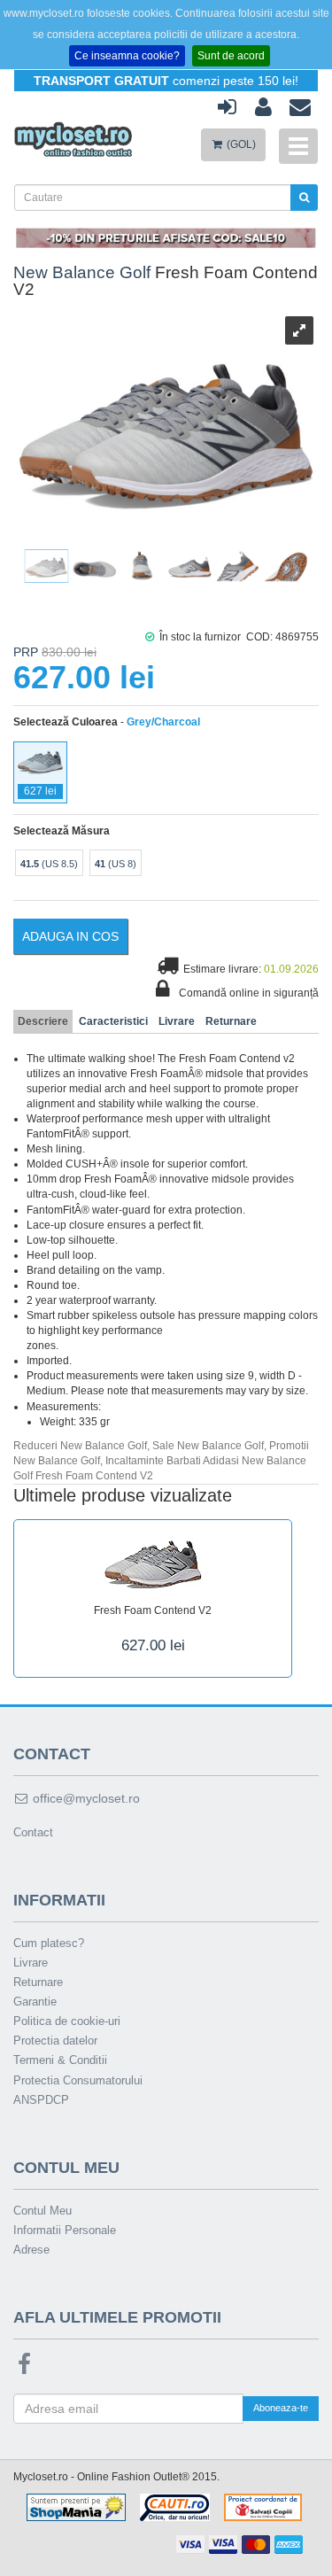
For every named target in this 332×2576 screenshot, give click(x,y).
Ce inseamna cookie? (127, 56)
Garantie (35, 2002)
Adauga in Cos (70, 936)
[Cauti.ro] (175, 2507)
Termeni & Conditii (60, 2060)
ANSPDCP (41, 2100)
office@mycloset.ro (85, 1798)
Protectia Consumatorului (78, 2080)
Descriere (43, 1021)
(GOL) (240, 144)
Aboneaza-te (281, 2408)
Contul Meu (42, 2211)
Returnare (231, 1021)
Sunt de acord (231, 56)
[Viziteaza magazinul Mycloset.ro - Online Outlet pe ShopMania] (76, 2507)
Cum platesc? (49, 1943)
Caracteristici (113, 1021)
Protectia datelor (55, 2041)
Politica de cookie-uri (67, 2021)
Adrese (31, 2250)
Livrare (177, 1021)
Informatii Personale (65, 2230)
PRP (26, 652)
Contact (33, 1832)
